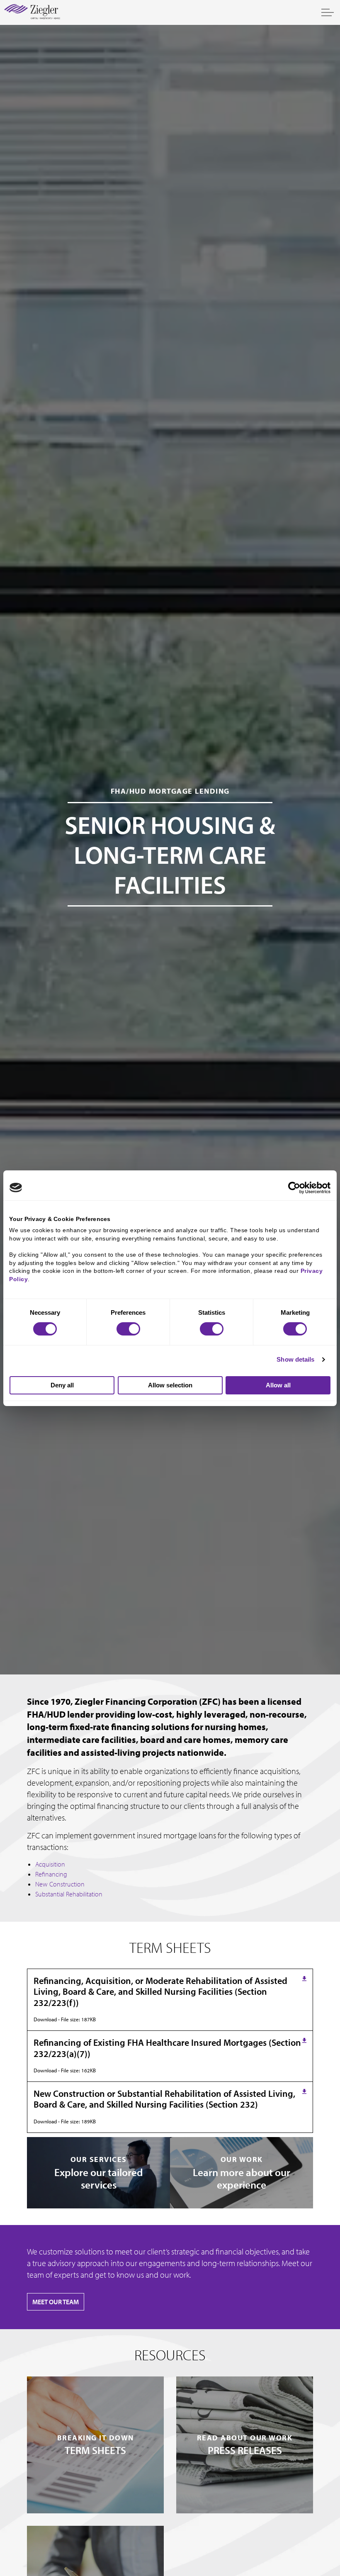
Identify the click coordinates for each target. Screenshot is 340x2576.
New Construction (60, 1884)
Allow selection (170, 1385)
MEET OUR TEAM (56, 2302)
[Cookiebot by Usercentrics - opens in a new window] (294, 1187)
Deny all (62, 1385)
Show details (295, 1359)
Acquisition (50, 1864)
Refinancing (51, 1874)
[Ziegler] (32, 12)
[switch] (128, 1329)
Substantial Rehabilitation (69, 1894)
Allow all (278, 1385)
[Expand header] (328, 12)
